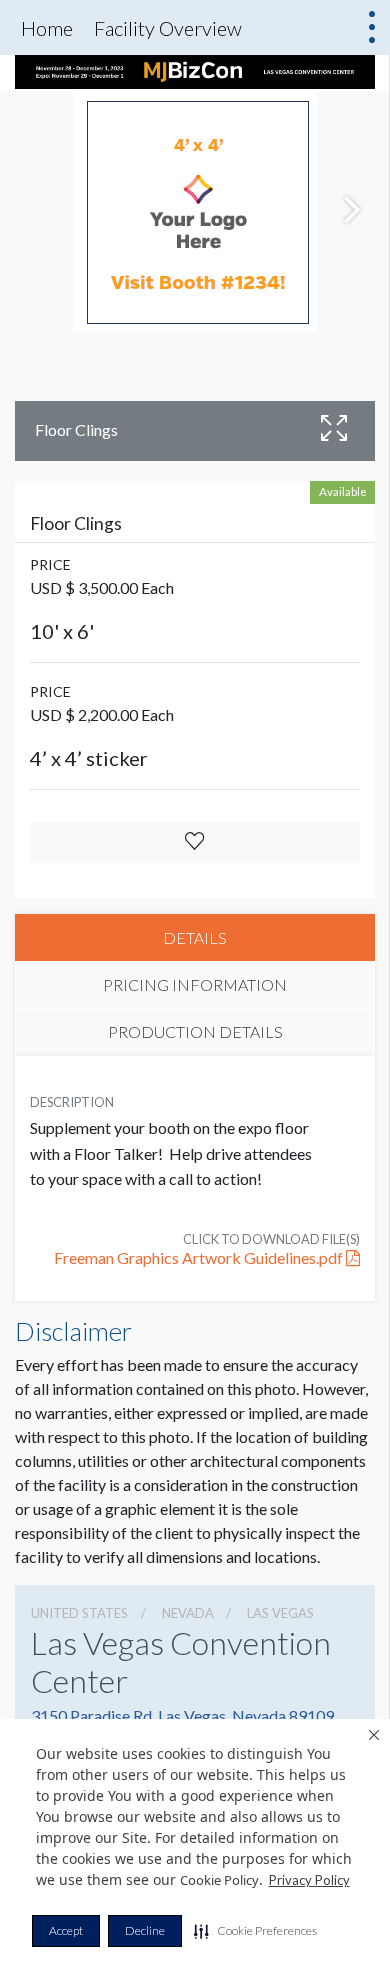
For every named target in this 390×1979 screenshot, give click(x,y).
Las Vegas (280, 1613)
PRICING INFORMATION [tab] (195, 984)
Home (47, 28)
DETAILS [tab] (195, 937)
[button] (255, 1931)
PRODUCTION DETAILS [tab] (195, 1031)
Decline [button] (145, 1930)
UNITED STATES (79, 1613)
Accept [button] (66, 1930)
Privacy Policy (309, 1880)
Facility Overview (168, 28)
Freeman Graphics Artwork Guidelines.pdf (200, 1257)
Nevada (188, 1613)
